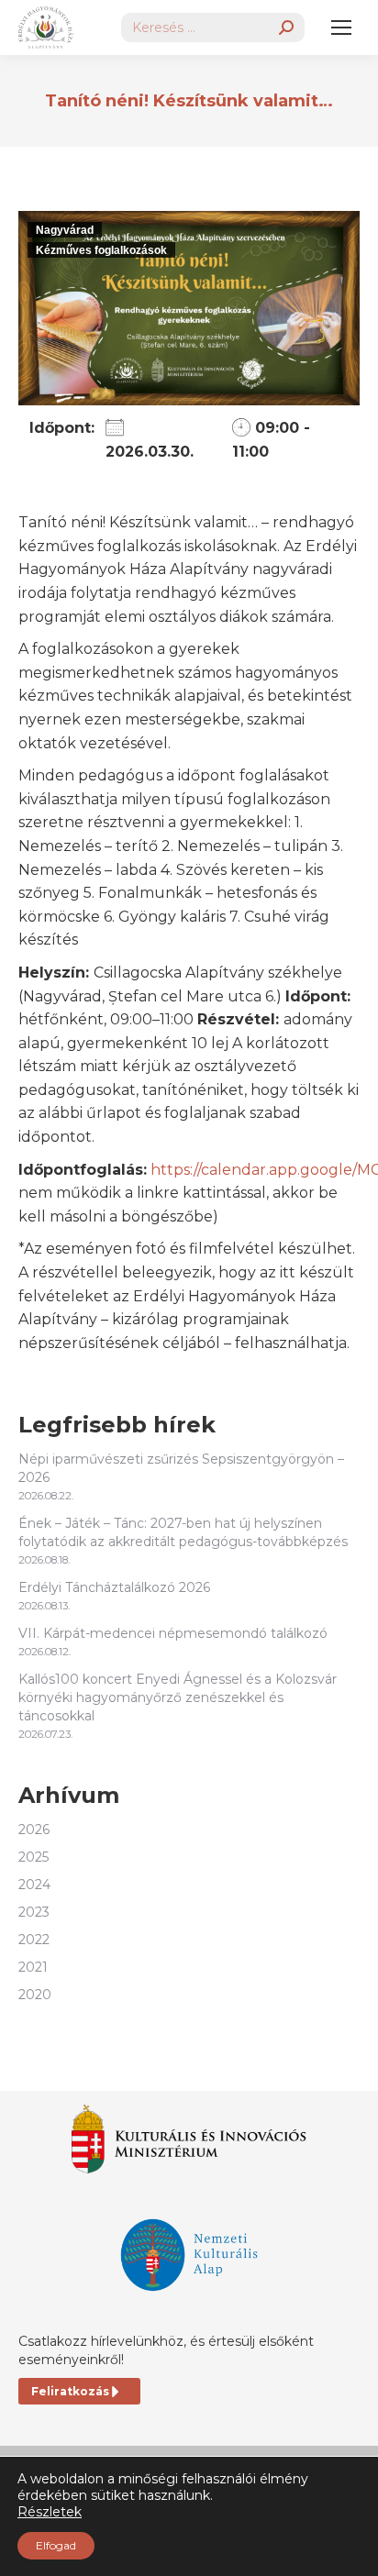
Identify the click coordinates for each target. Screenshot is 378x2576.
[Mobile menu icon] (341, 28)
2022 (34, 1940)
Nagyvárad (65, 230)
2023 (34, 1912)
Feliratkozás (70, 2391)
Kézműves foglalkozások (101, 250)
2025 (33, 1857)
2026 (34, 1830)
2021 (33, 1967)
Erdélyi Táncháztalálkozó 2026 (114, 1587)
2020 (35, 1995)
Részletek (50, 2512)
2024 (34, 1885)
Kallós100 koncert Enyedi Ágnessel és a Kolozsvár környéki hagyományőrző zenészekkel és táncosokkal (178, 1697)
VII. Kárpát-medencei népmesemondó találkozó (173, 1633)
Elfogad (56, 2545)
